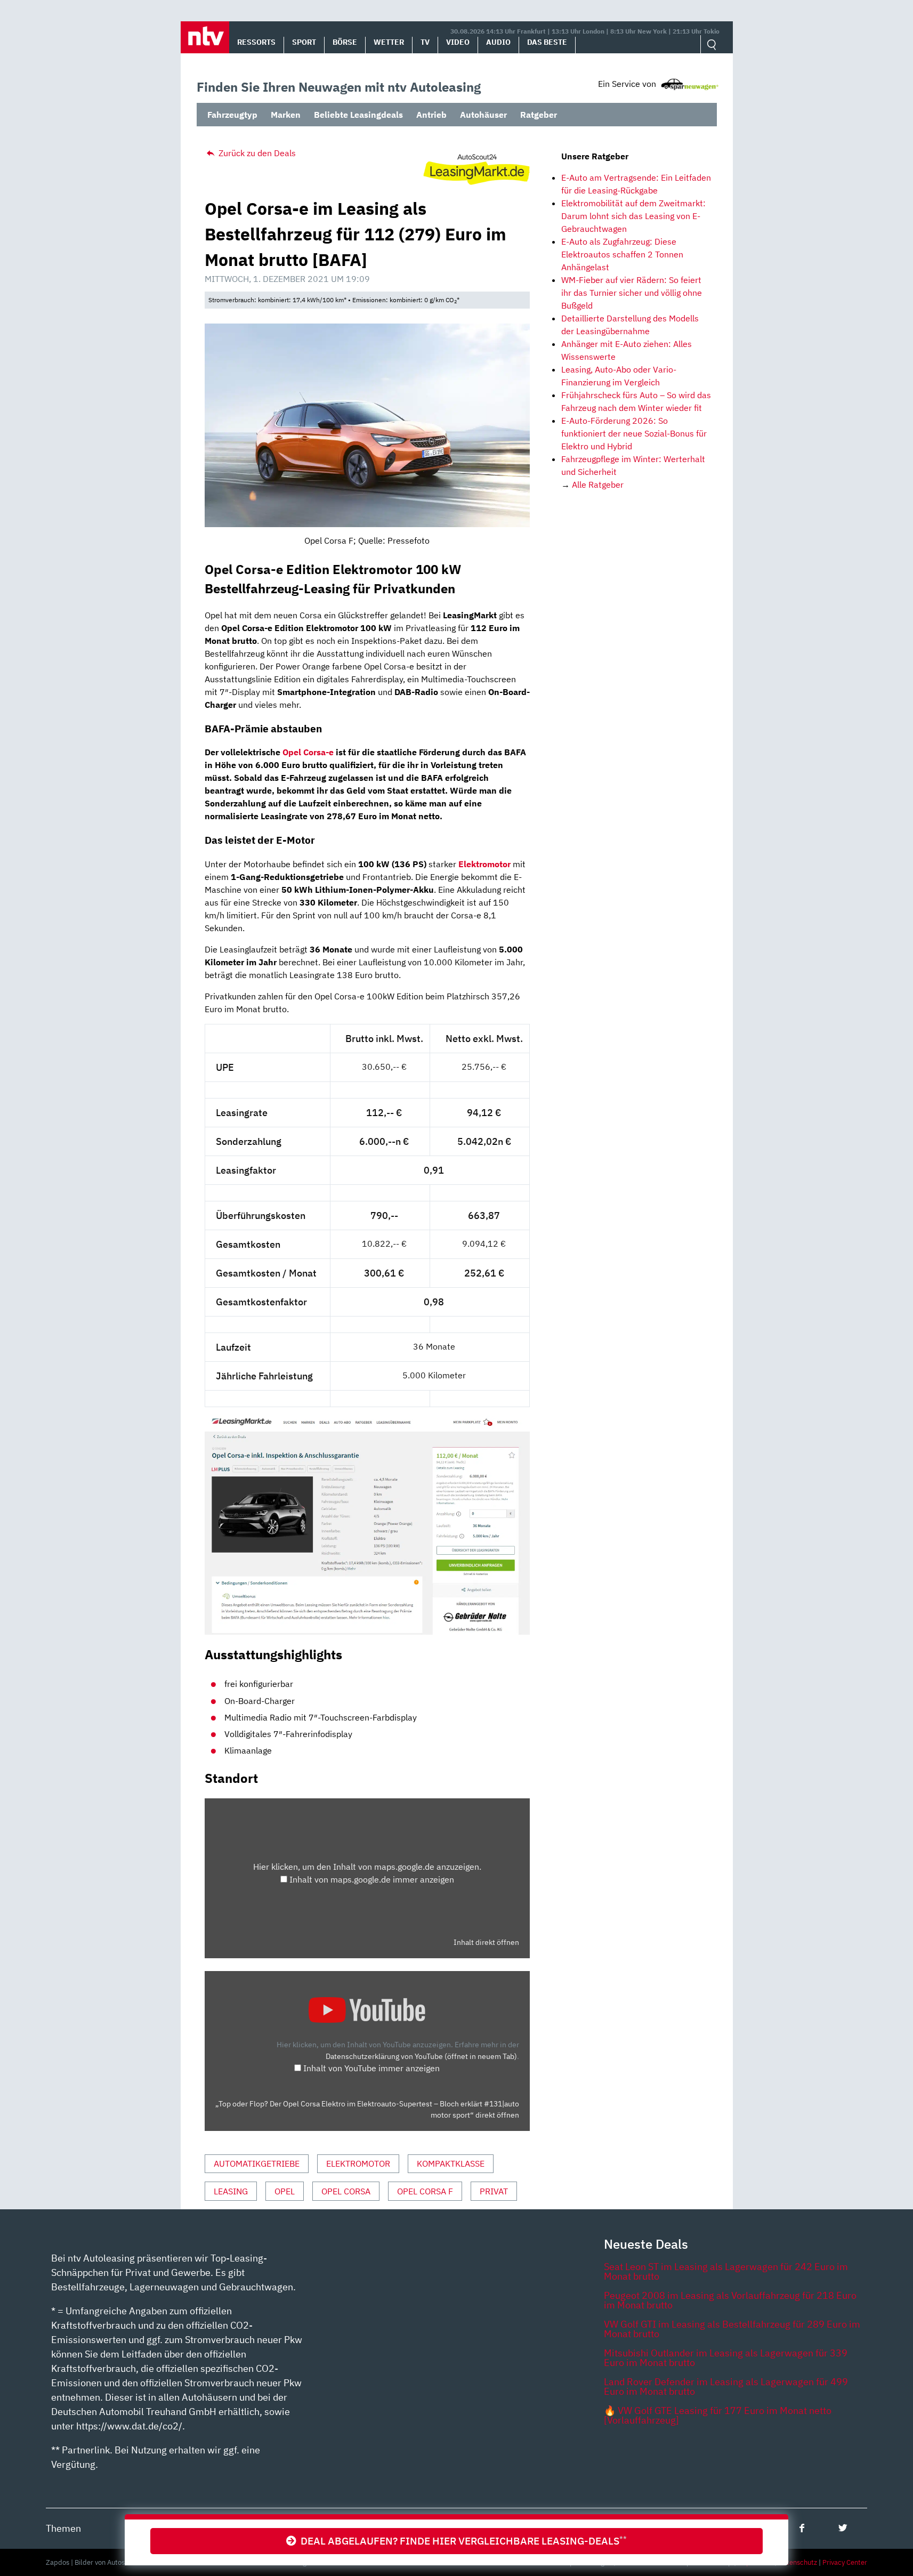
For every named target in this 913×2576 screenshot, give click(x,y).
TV (425, 42)
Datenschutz (798, 2562)
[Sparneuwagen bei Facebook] (802, 2528)
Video (458, 42)
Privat (494, 2191)
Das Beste (547, 42)
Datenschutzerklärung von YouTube (421, 2056)
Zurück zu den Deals (256, 153)
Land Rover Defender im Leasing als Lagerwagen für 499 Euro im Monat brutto (726, 2387)
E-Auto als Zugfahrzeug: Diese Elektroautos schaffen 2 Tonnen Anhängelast (622, 254)
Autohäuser (483, 115)
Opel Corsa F (425, 2191)
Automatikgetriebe (257, 2163)
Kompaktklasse (451, 2163)
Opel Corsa (346, 2191)
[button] (205, 37)
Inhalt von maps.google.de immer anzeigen (372, 1879)
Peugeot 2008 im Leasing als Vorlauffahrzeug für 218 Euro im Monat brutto (730, 2300)
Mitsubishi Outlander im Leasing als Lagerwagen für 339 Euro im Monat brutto (726, 2358)
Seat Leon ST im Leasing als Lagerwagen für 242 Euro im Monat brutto (726, 2271)
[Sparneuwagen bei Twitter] (843, 2528)
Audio (498, 42)
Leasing (231, 2191)
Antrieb (431, 115)
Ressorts (256, 42)
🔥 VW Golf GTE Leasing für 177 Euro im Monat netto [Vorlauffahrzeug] (718, 2415)
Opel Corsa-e (308, 752)
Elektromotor (358, 2163)
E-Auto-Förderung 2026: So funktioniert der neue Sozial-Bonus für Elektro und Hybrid (634, 433)
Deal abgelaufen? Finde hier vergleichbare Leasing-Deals (462, 2541)
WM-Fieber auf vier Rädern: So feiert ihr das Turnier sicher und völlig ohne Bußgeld (632, 293)
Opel (285, 2191)
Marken (286, 115)
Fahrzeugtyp (232, 115)
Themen (63, 2528)
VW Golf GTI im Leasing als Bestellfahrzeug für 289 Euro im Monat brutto (732, 2329)
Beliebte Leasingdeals (358, 115)
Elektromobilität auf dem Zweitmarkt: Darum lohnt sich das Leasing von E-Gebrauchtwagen (633, 216)
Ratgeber (539, 115)
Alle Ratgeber (598, 484)
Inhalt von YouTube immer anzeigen (371, 2068)
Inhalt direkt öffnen (486, 1942)
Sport (304, 42)
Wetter (389, 42)
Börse (345, 42)
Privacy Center (845, 2562)
